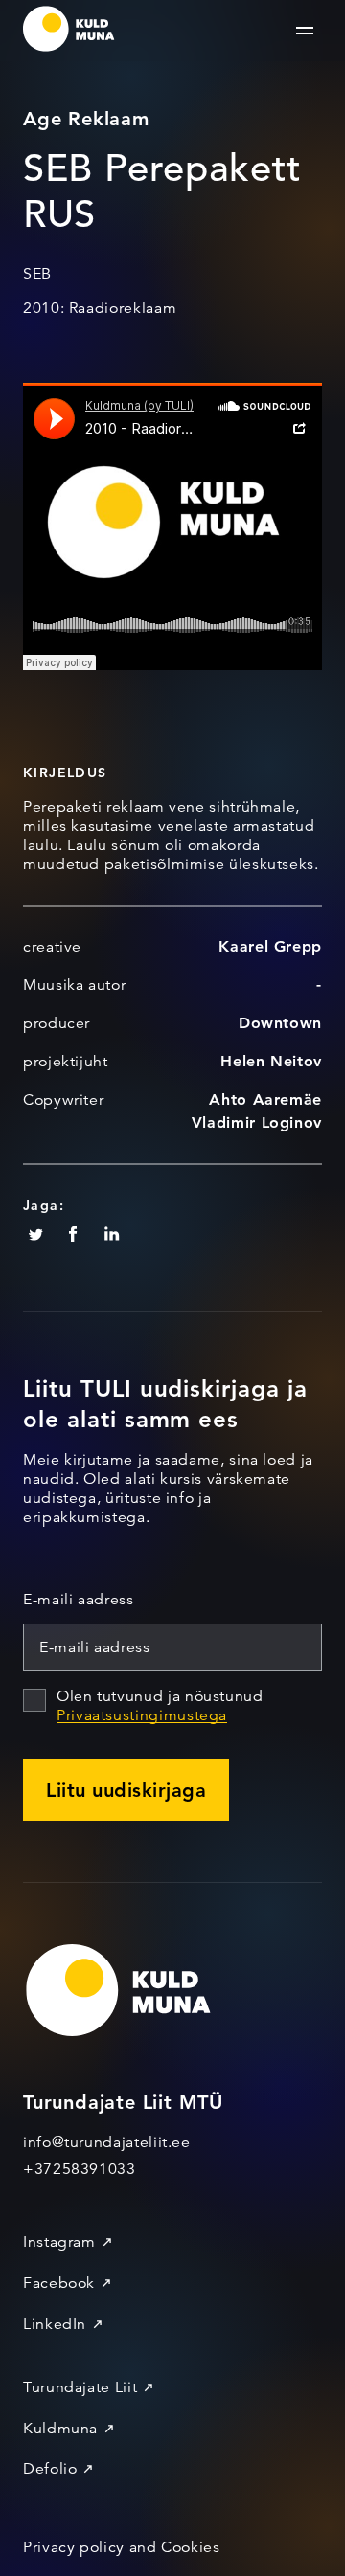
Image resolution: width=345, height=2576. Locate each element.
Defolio (50, 2469)
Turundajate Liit (80, 2387)
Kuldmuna (60, 2429)
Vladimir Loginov (257, 1122)
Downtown (280, 1023)
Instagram (59, 2242)
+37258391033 (80, 2169)
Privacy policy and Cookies (122, 2547)
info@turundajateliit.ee (107, 2142)
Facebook (59, 2283)
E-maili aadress (79, 1600)
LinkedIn (55, 2324)
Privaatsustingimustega (142, 1715)
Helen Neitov (271, 1061)
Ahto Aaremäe (265, 1099)
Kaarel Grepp (270, 946)
